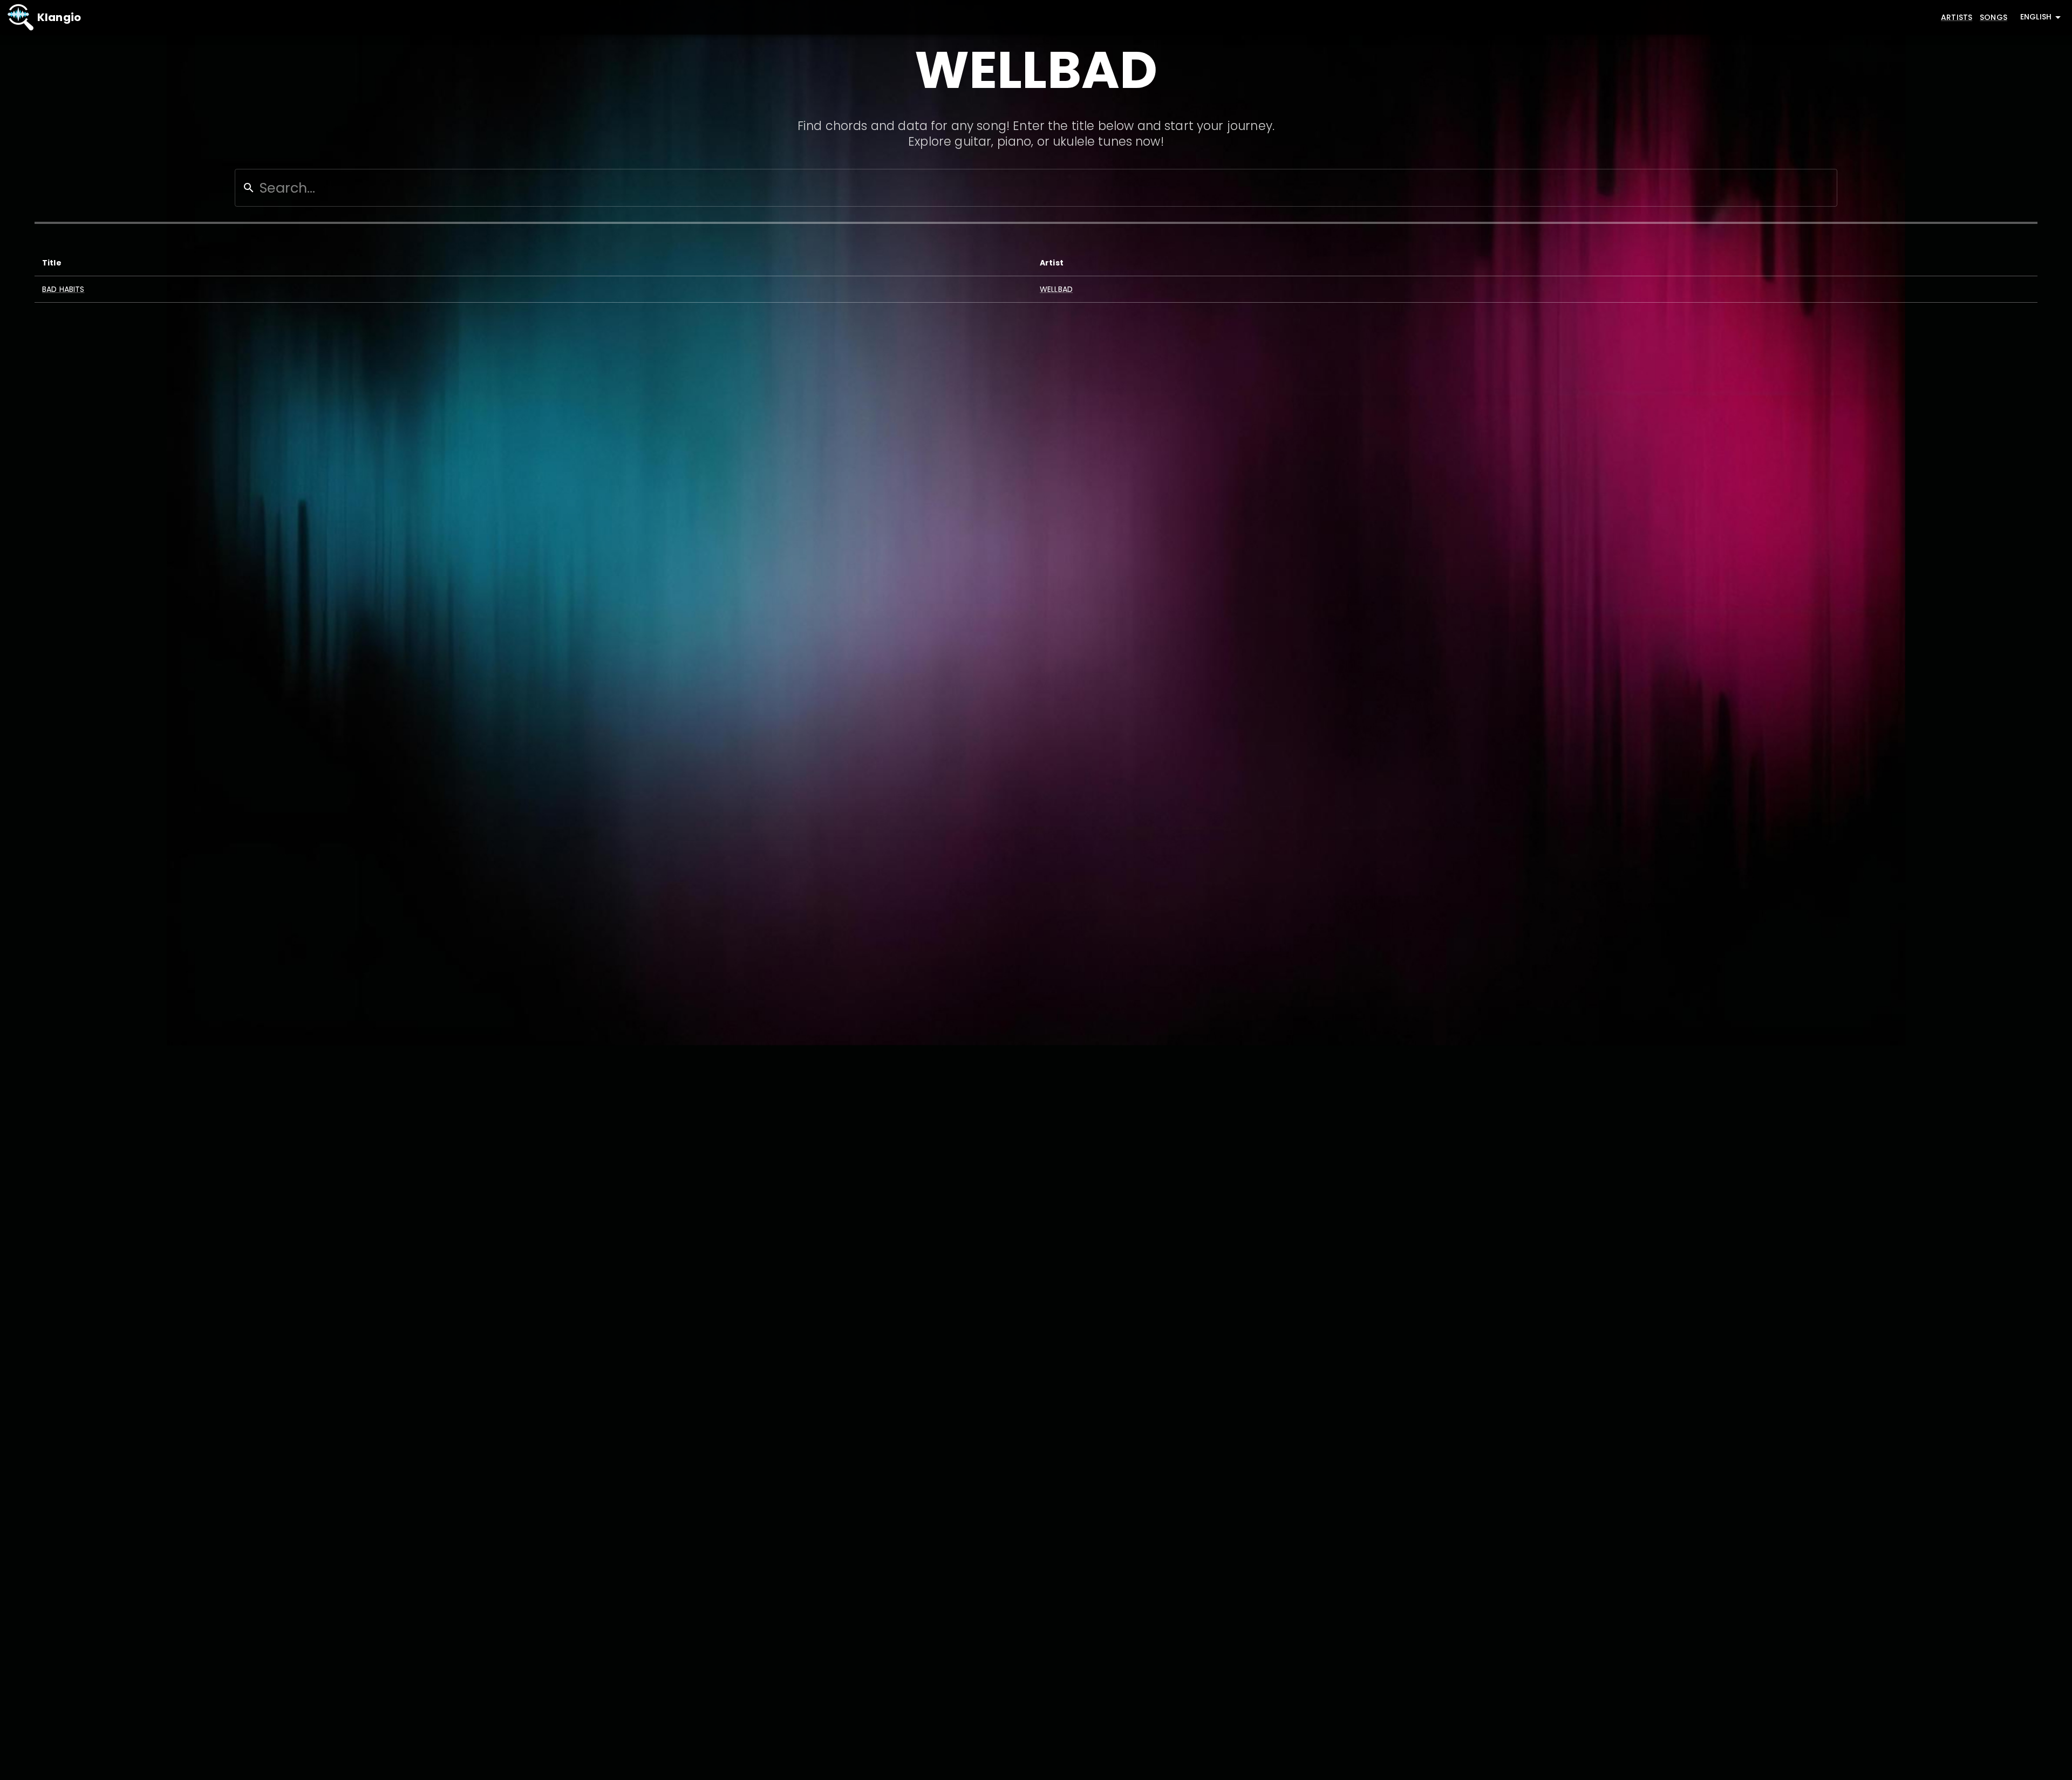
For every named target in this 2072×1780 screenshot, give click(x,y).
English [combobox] (2036, 17)
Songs (1993, 17)
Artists (1957, 17)
